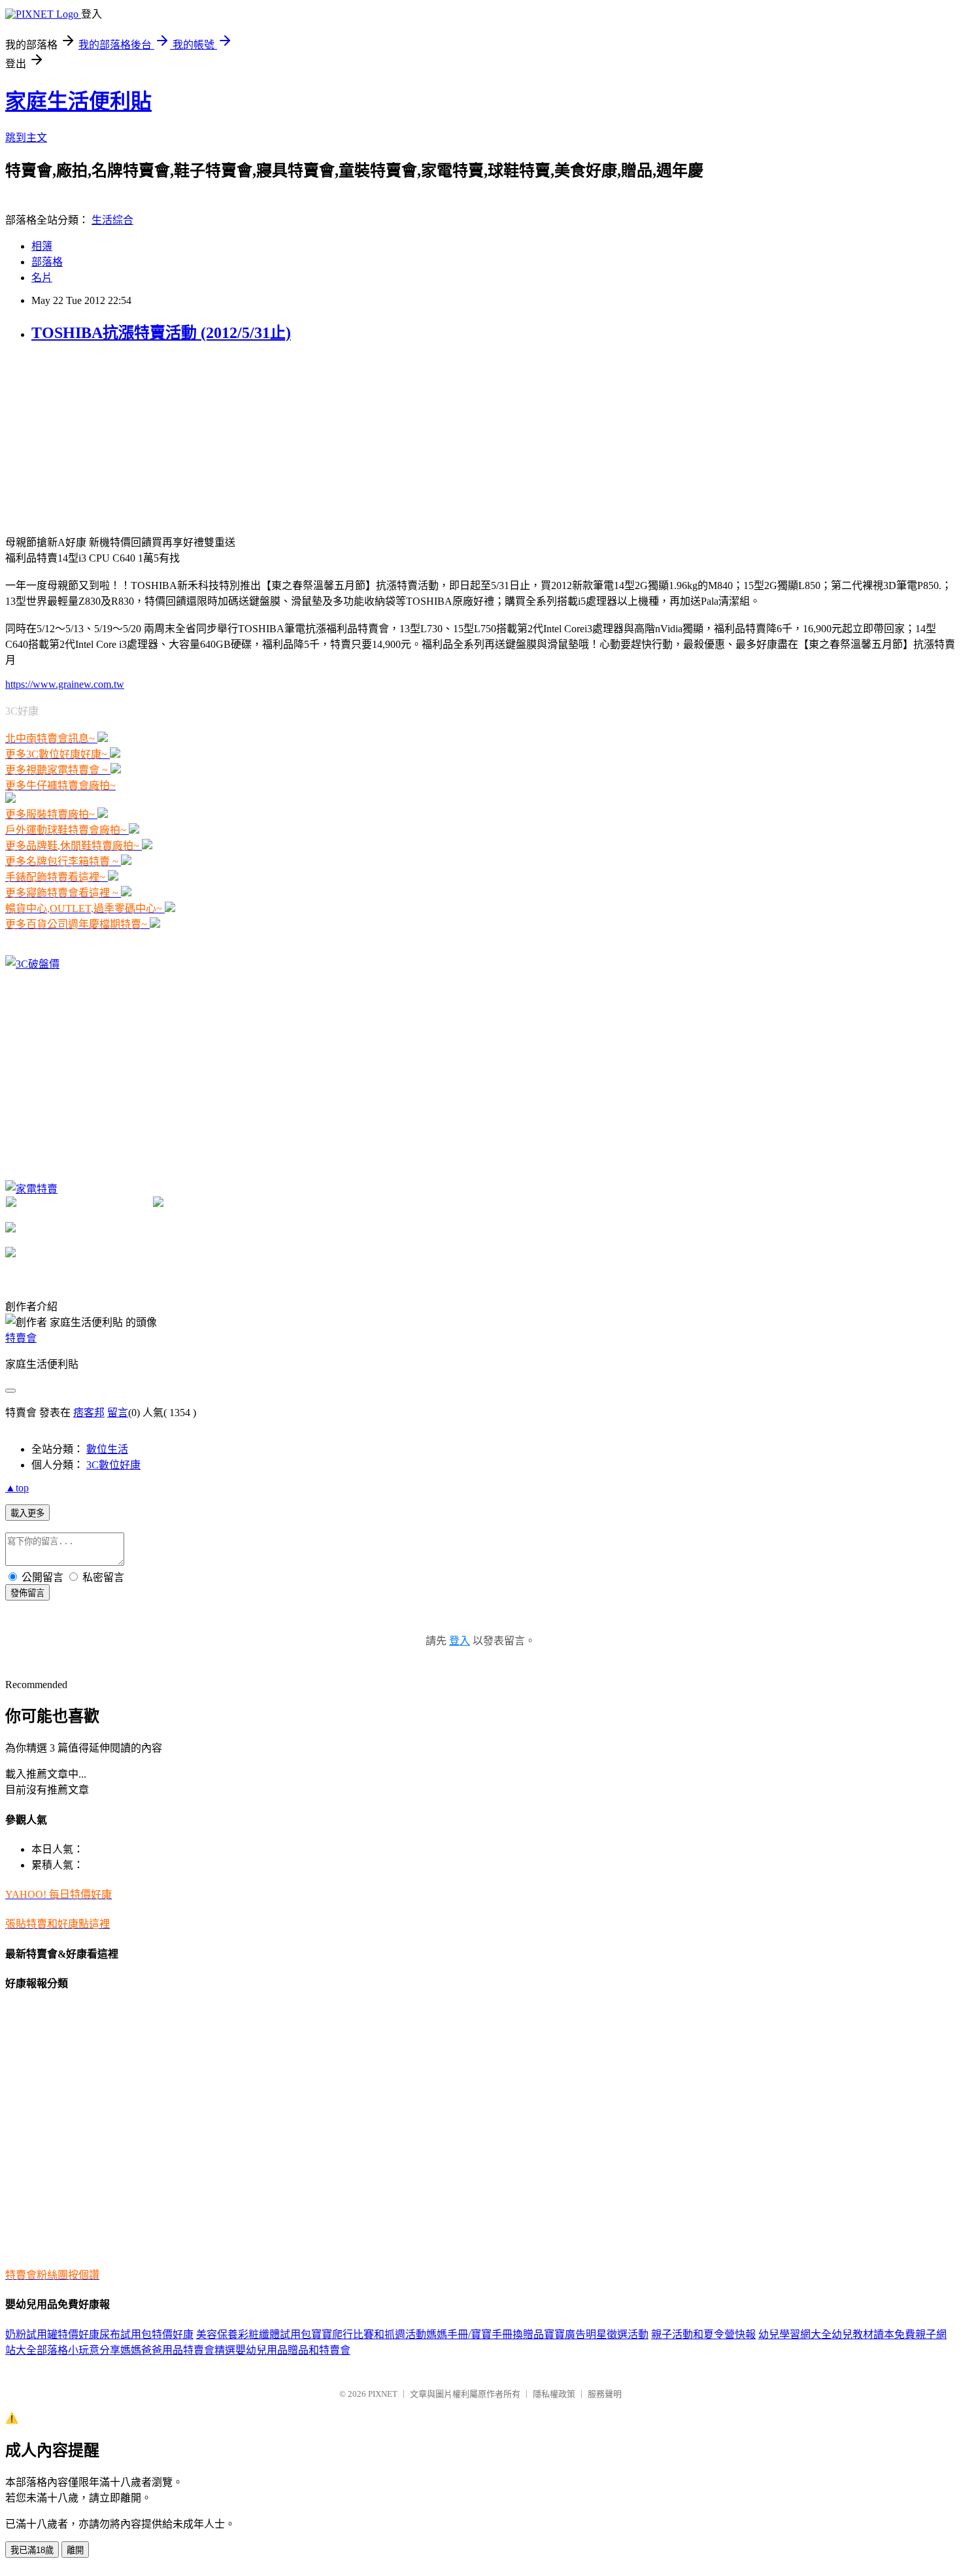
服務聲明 (605, 2394)
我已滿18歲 (32, 2550)
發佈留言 (27, 1593)
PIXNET (383, 2394)
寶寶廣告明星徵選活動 (596, 2334)
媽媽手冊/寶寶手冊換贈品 (485, 2334)
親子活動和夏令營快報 (703, 2334)
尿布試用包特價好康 (146, 2334)
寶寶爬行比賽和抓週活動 (369, 2334)
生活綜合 (112, 220)
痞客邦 (89, 1413)
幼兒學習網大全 (795, 2334)
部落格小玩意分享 (78, 2350)
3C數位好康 (113, 1465)
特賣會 (21, 1338)
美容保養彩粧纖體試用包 (254, 2334)
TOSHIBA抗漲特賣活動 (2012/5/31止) (161, 333)
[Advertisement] (103, 437)
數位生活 (107, 1449)
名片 (42, 278)
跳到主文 (26, 138)
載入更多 (27, 1513)
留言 (118, 1413)
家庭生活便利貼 (78, 101)
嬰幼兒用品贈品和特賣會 (293, 2350)
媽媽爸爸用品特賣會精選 (178, 2350)
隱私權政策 (554, 2394)
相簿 (42, 246)
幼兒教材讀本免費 (873, 2334)
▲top (17, 1488)
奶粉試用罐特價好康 (52, 2334)
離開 (75, 2550)
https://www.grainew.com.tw (65, 684)
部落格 (47, 262)
